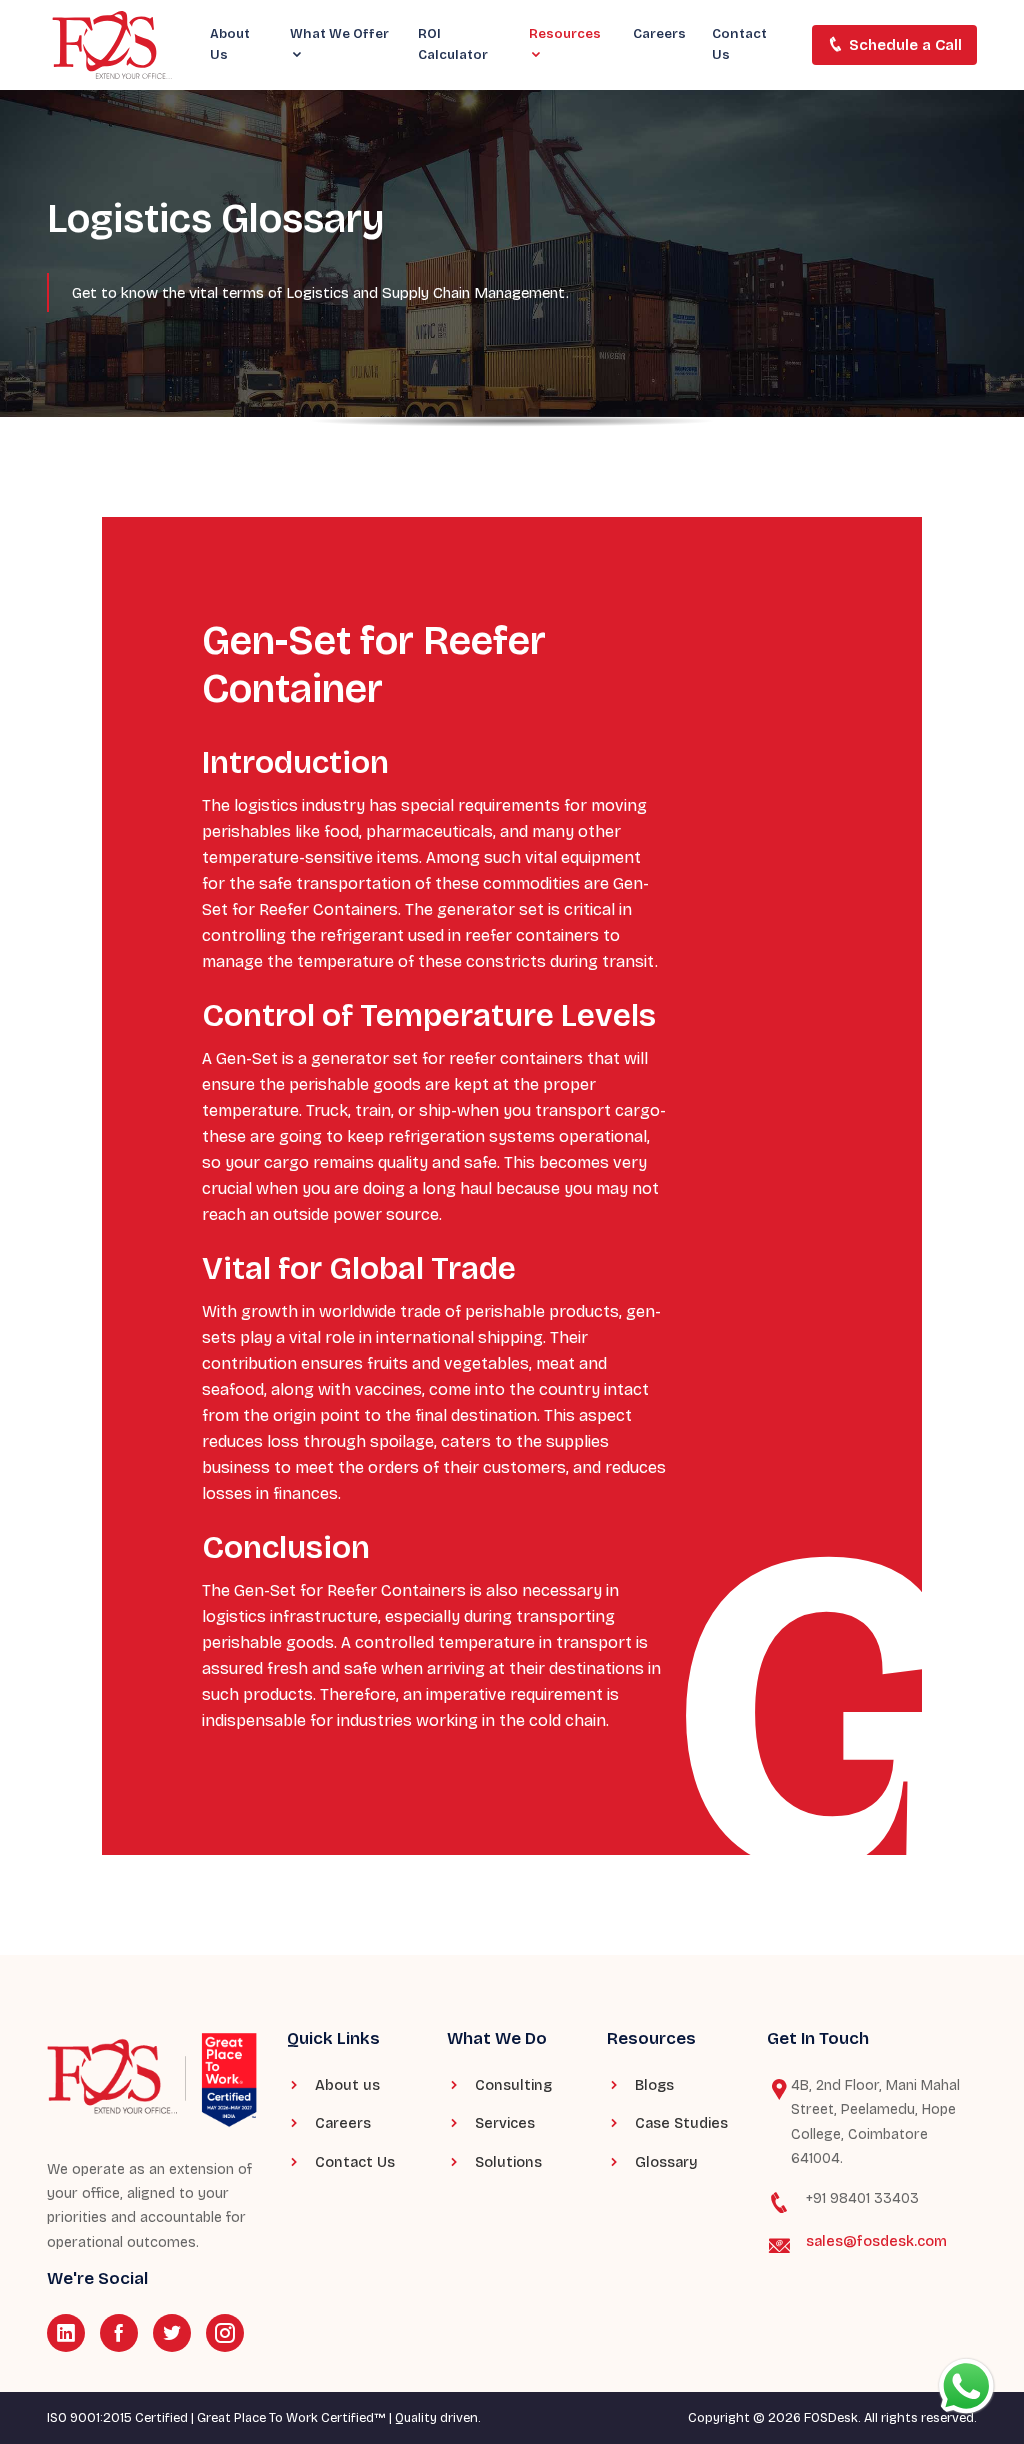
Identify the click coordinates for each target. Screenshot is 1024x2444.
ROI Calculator (453, 44)
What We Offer (339, 34)
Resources (565, 34)
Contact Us (739, 44)
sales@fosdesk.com (876, 2241)
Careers (659, 34)
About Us (230, 44)
